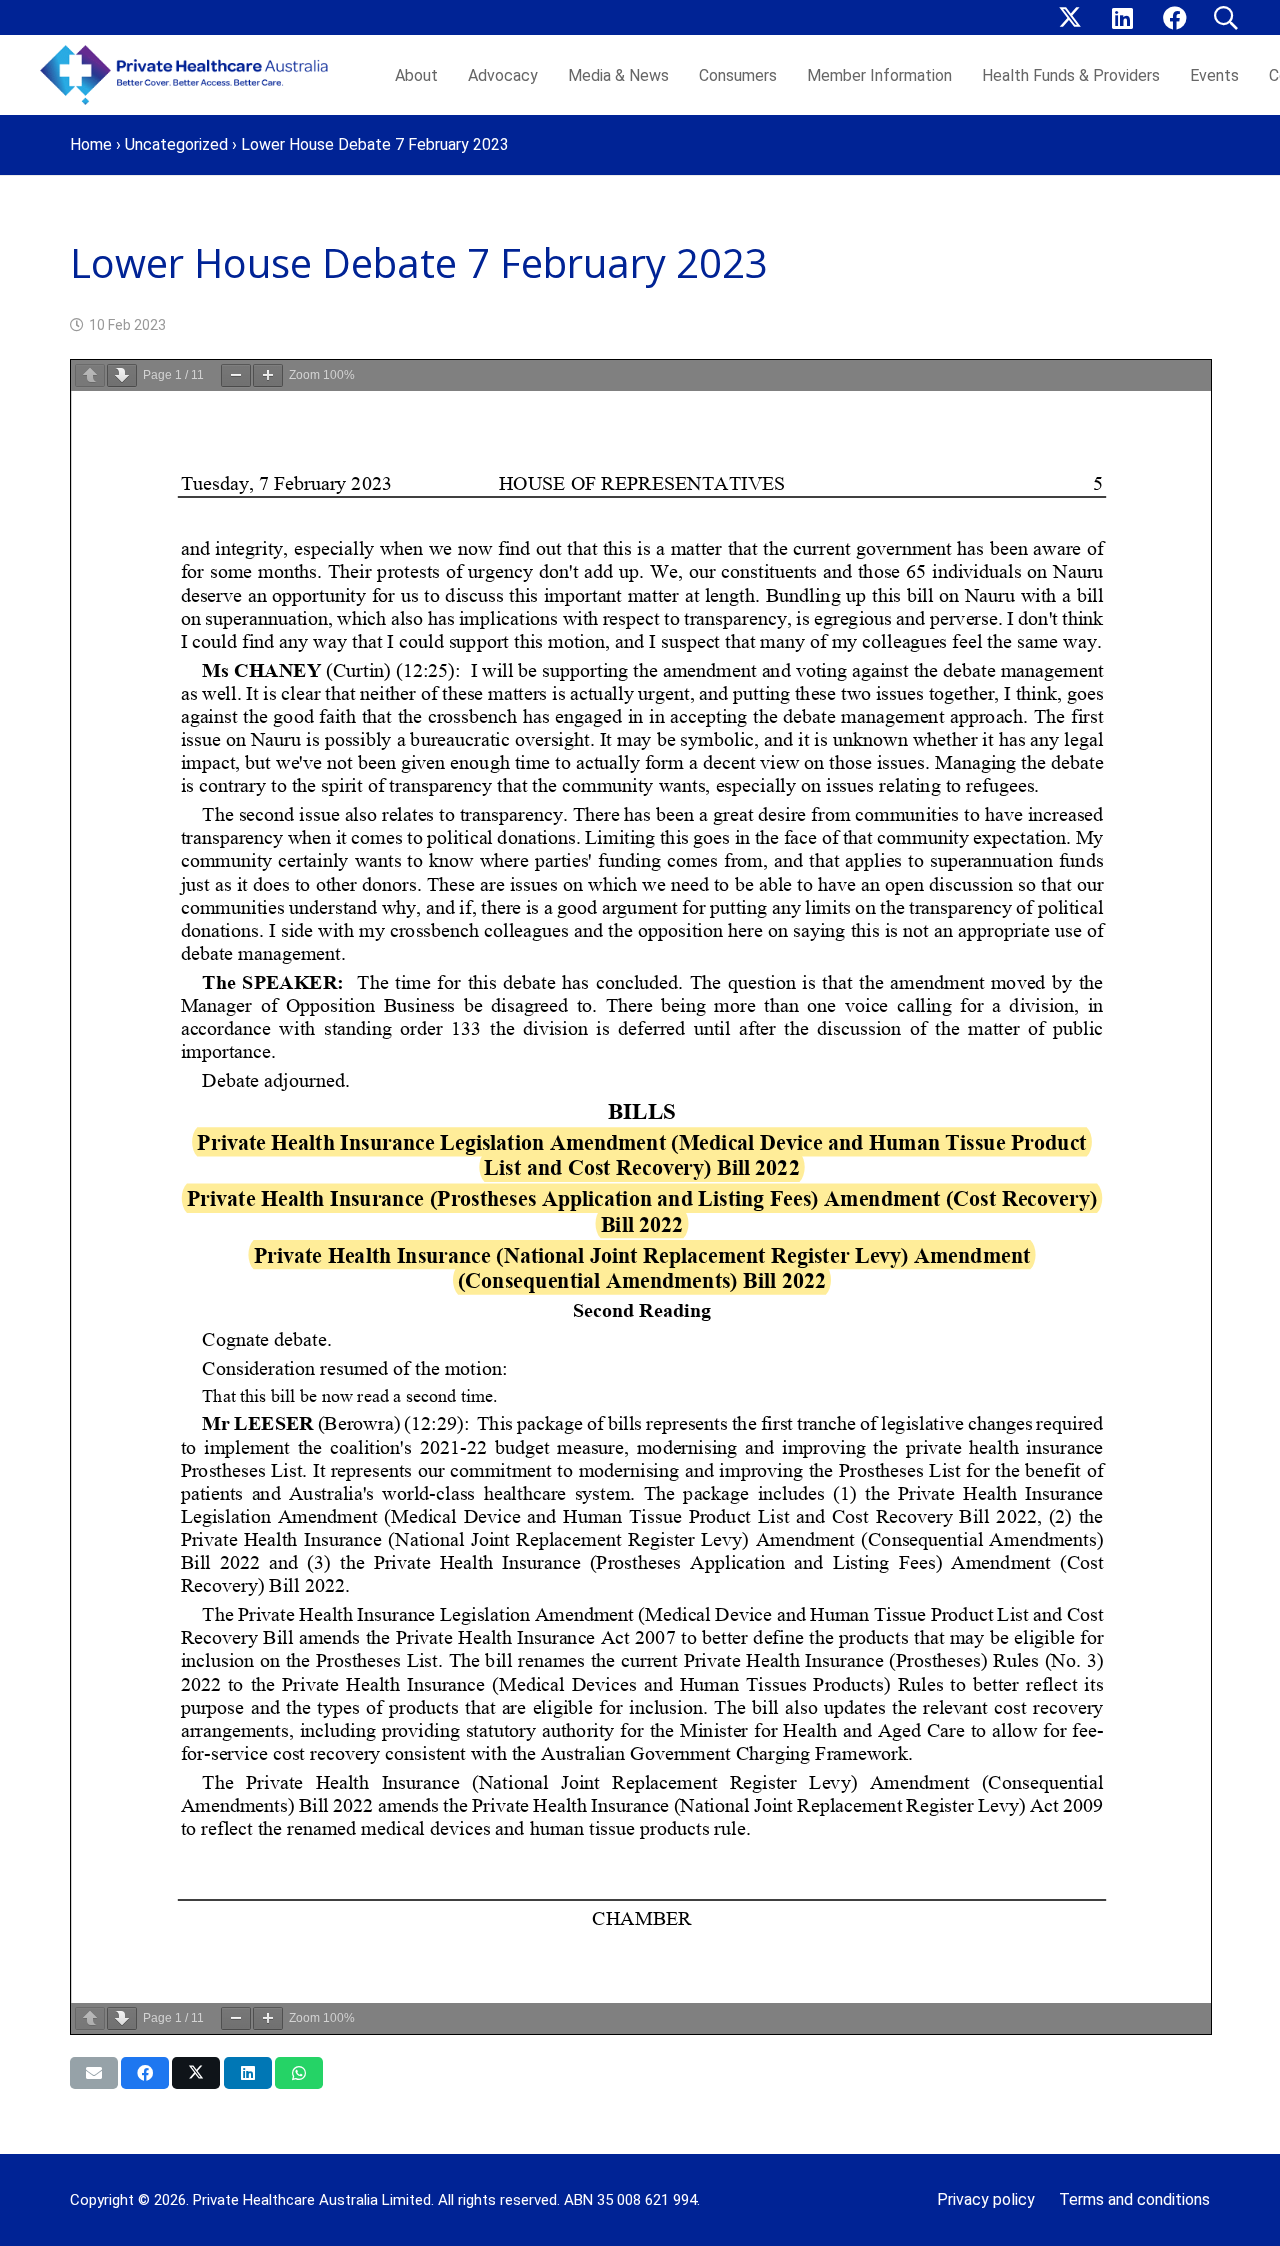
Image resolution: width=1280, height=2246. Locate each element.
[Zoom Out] (236, 375)
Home (91, 144)
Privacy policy (986, 2199)
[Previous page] (90, 375)
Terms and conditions (1134, 2199)
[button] (1225, 18)
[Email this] (94, 2073)
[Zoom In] (268, 375)
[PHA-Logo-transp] (190, 75)
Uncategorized (176, 144)
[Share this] (145, 2073)
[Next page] (122, 375)
